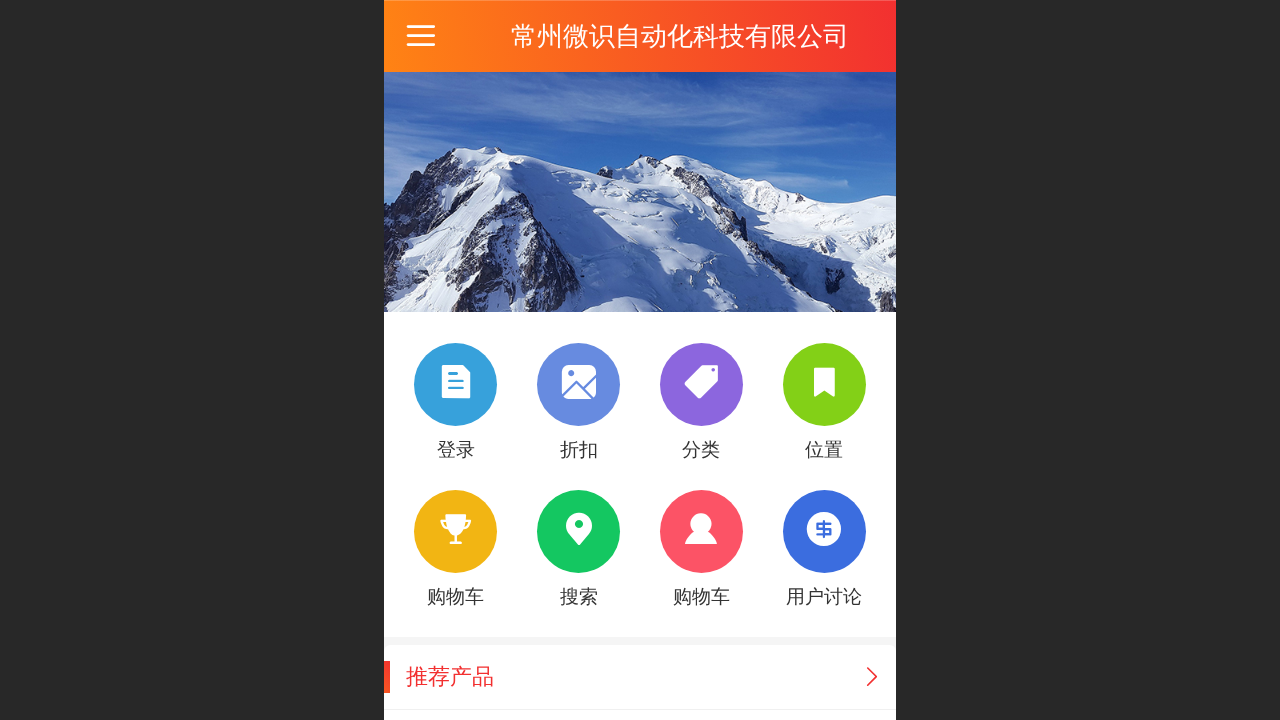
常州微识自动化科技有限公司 (680, 36)
